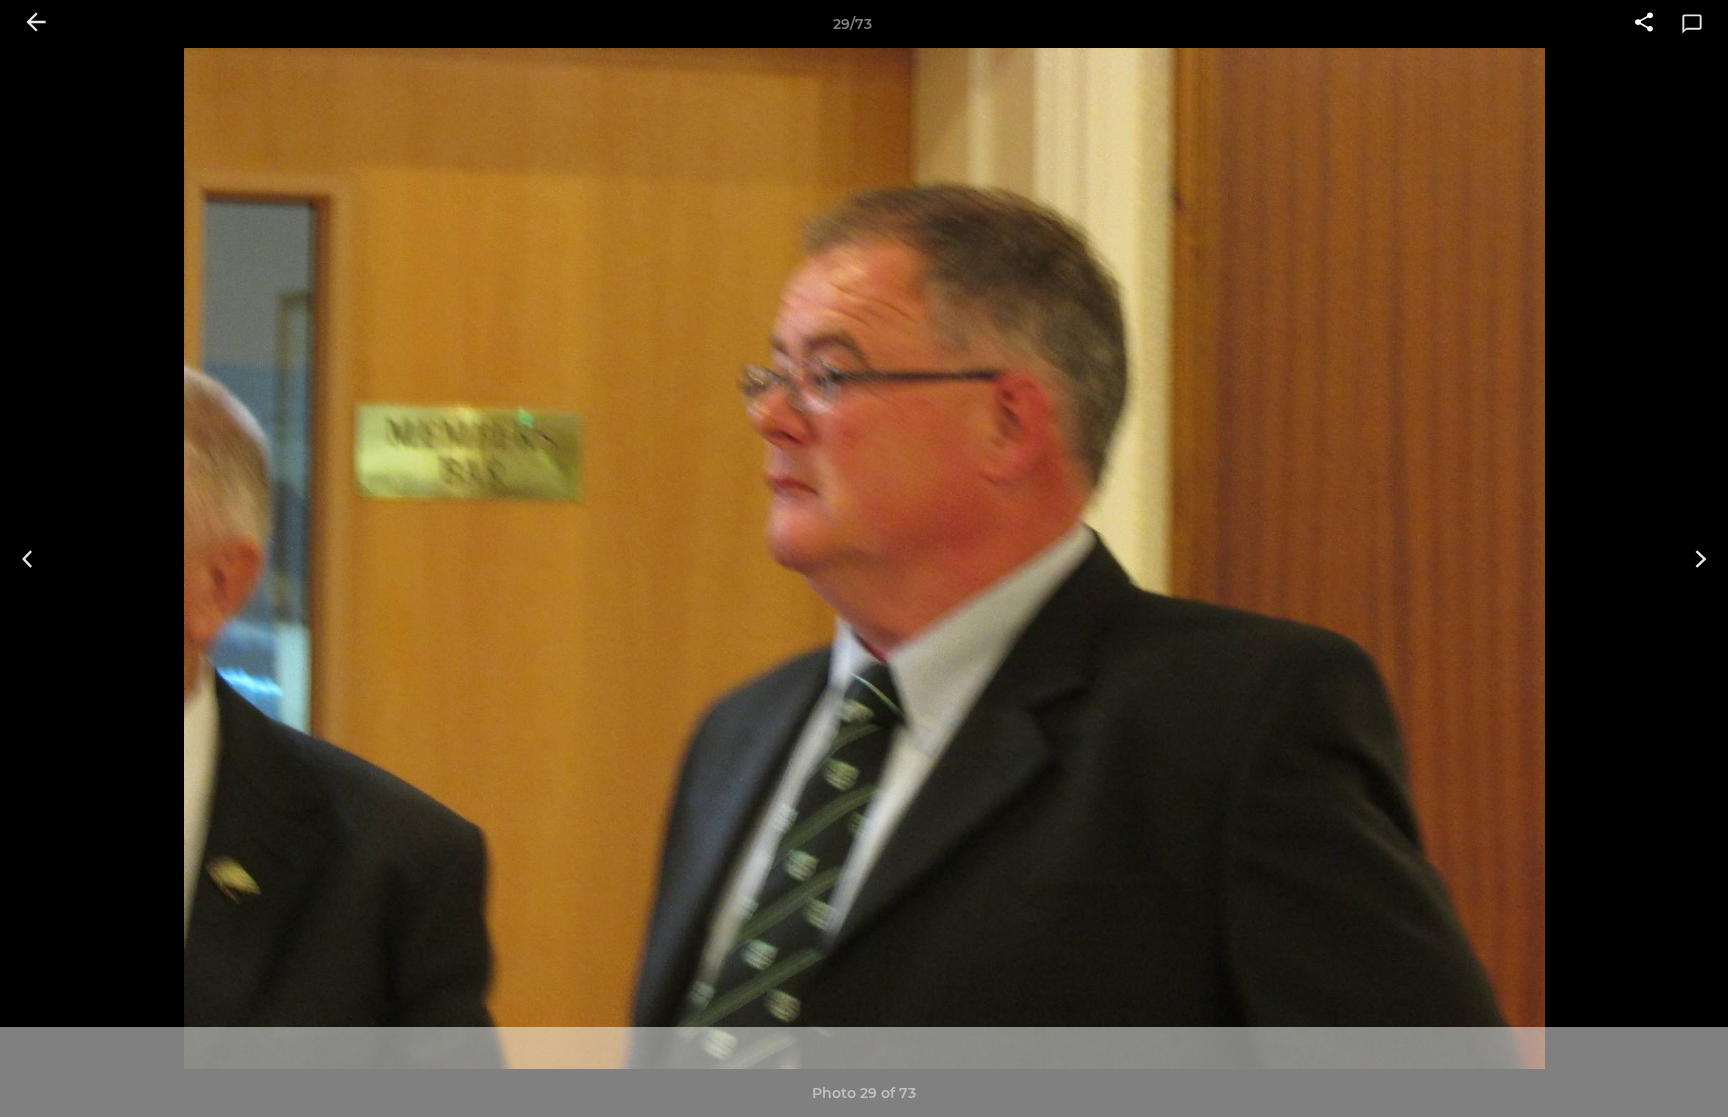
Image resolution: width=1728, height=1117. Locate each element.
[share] (1644, 24)
